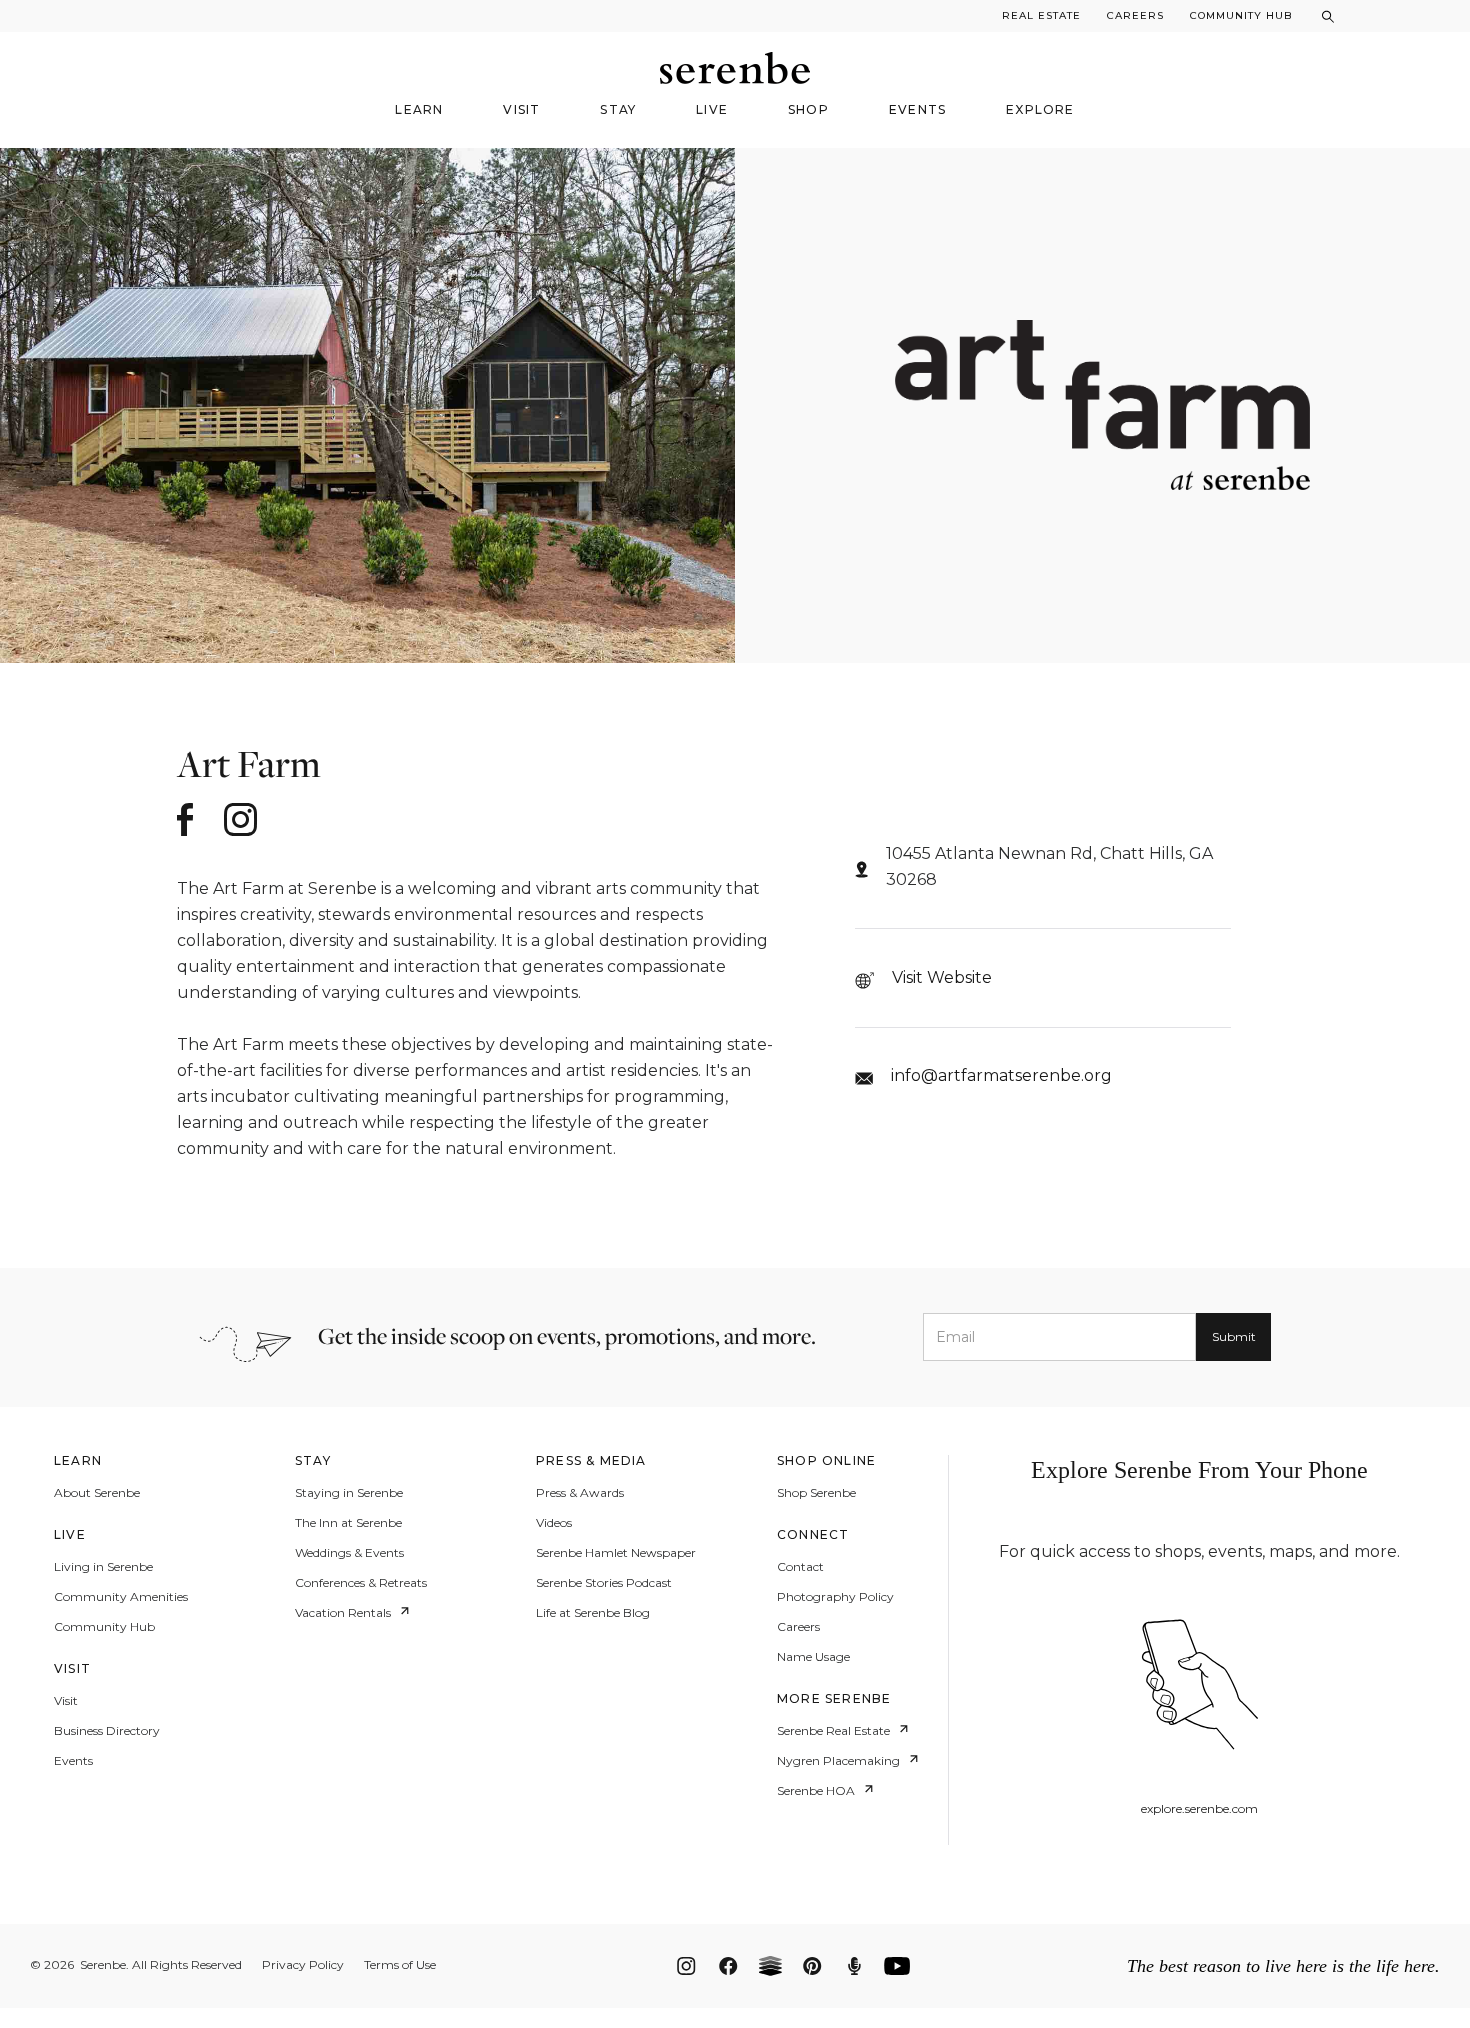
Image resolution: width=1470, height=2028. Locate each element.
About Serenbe (97, 1493)
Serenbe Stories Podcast (604, 1583)
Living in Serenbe (103, 1567)
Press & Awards (580, 1493)
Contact (800, 1567)
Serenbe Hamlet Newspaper (616, 1553)
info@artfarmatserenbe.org (1001, 1075)
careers (1135, 15)
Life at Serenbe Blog (593, 1613)
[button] (419, 116)
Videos (554, 1523)
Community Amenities (121, 1597)
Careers (798, 1627)
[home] (735, 68)
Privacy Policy (303, 1965)
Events (73, 1761)
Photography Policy (835, 1597)
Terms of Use (400, 1965)
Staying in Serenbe (349, 1493)
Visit (66, 1701)
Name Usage (813, 1657)
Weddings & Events (349, 1553)
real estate (1041, 15)
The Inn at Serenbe (348, 1523)
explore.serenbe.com (1199, 1809)
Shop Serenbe (816, 1493)
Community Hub (1241, 15)
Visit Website (942, 977)
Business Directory (107, 1731)
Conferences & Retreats (361, 1583)
